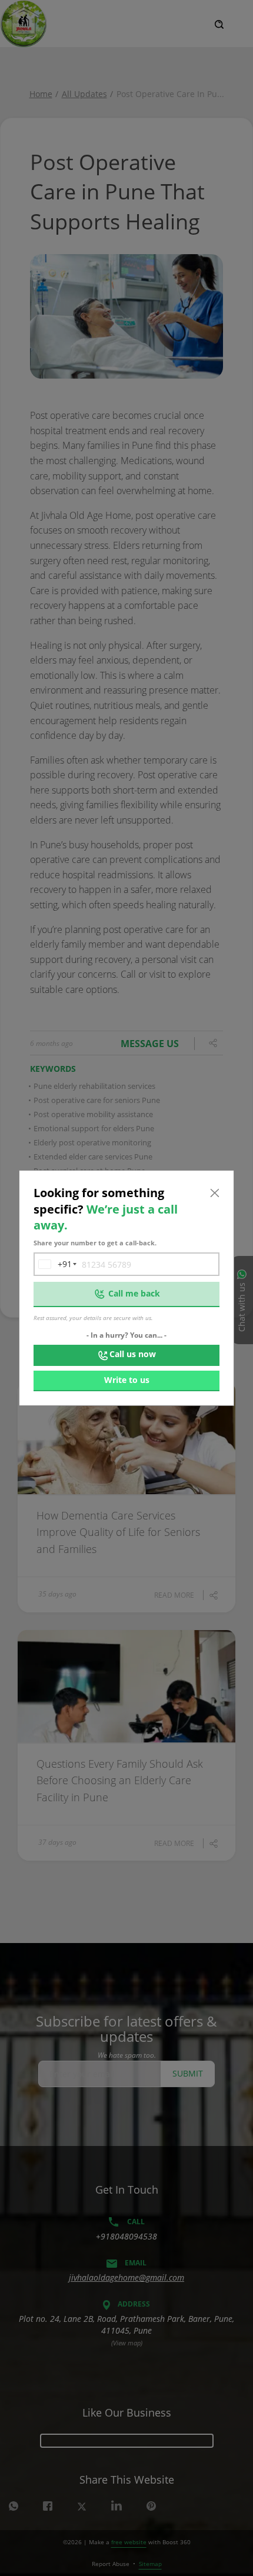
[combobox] (53, 1264)
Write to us (127, 1380)
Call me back (134, 1293)
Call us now (133, 1354)
